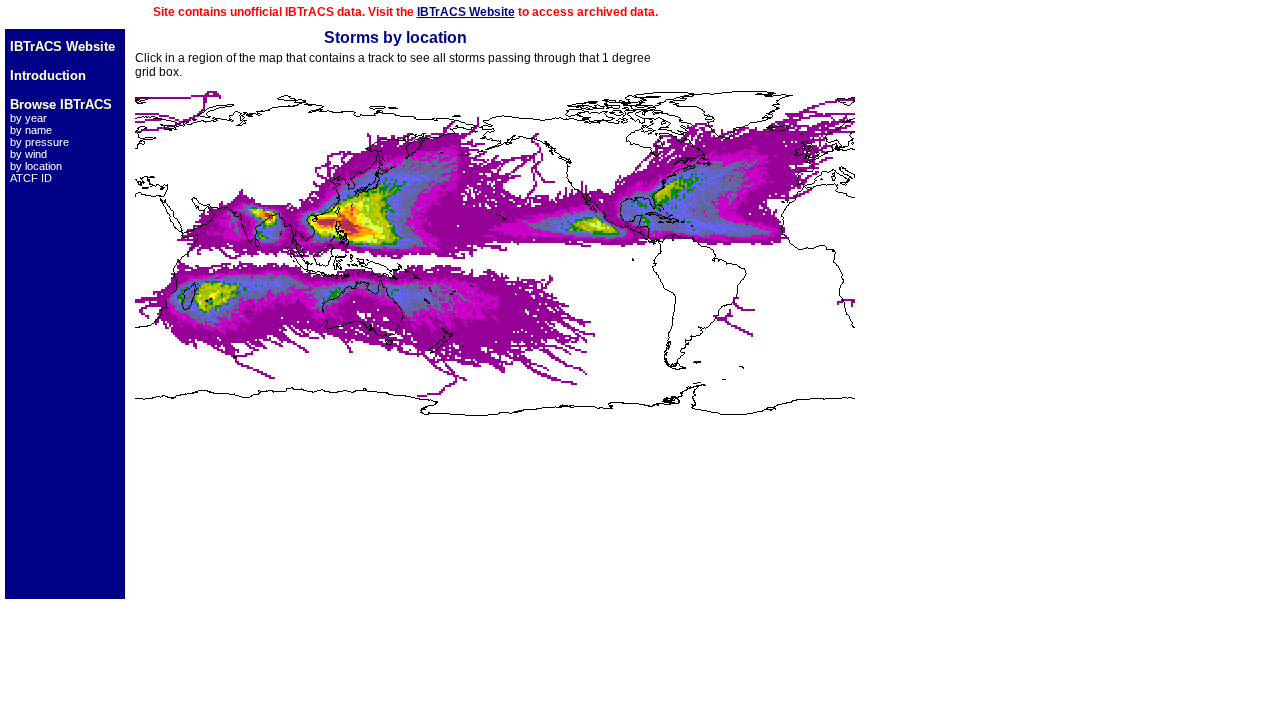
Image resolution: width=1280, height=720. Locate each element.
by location (36, 166)
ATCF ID (31, 178)
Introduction (48, 75)
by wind (28, 154)
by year (28, 118)
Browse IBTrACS (61, 104)
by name (31, 130)
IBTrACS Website (466, 12)
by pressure (39, 142)
